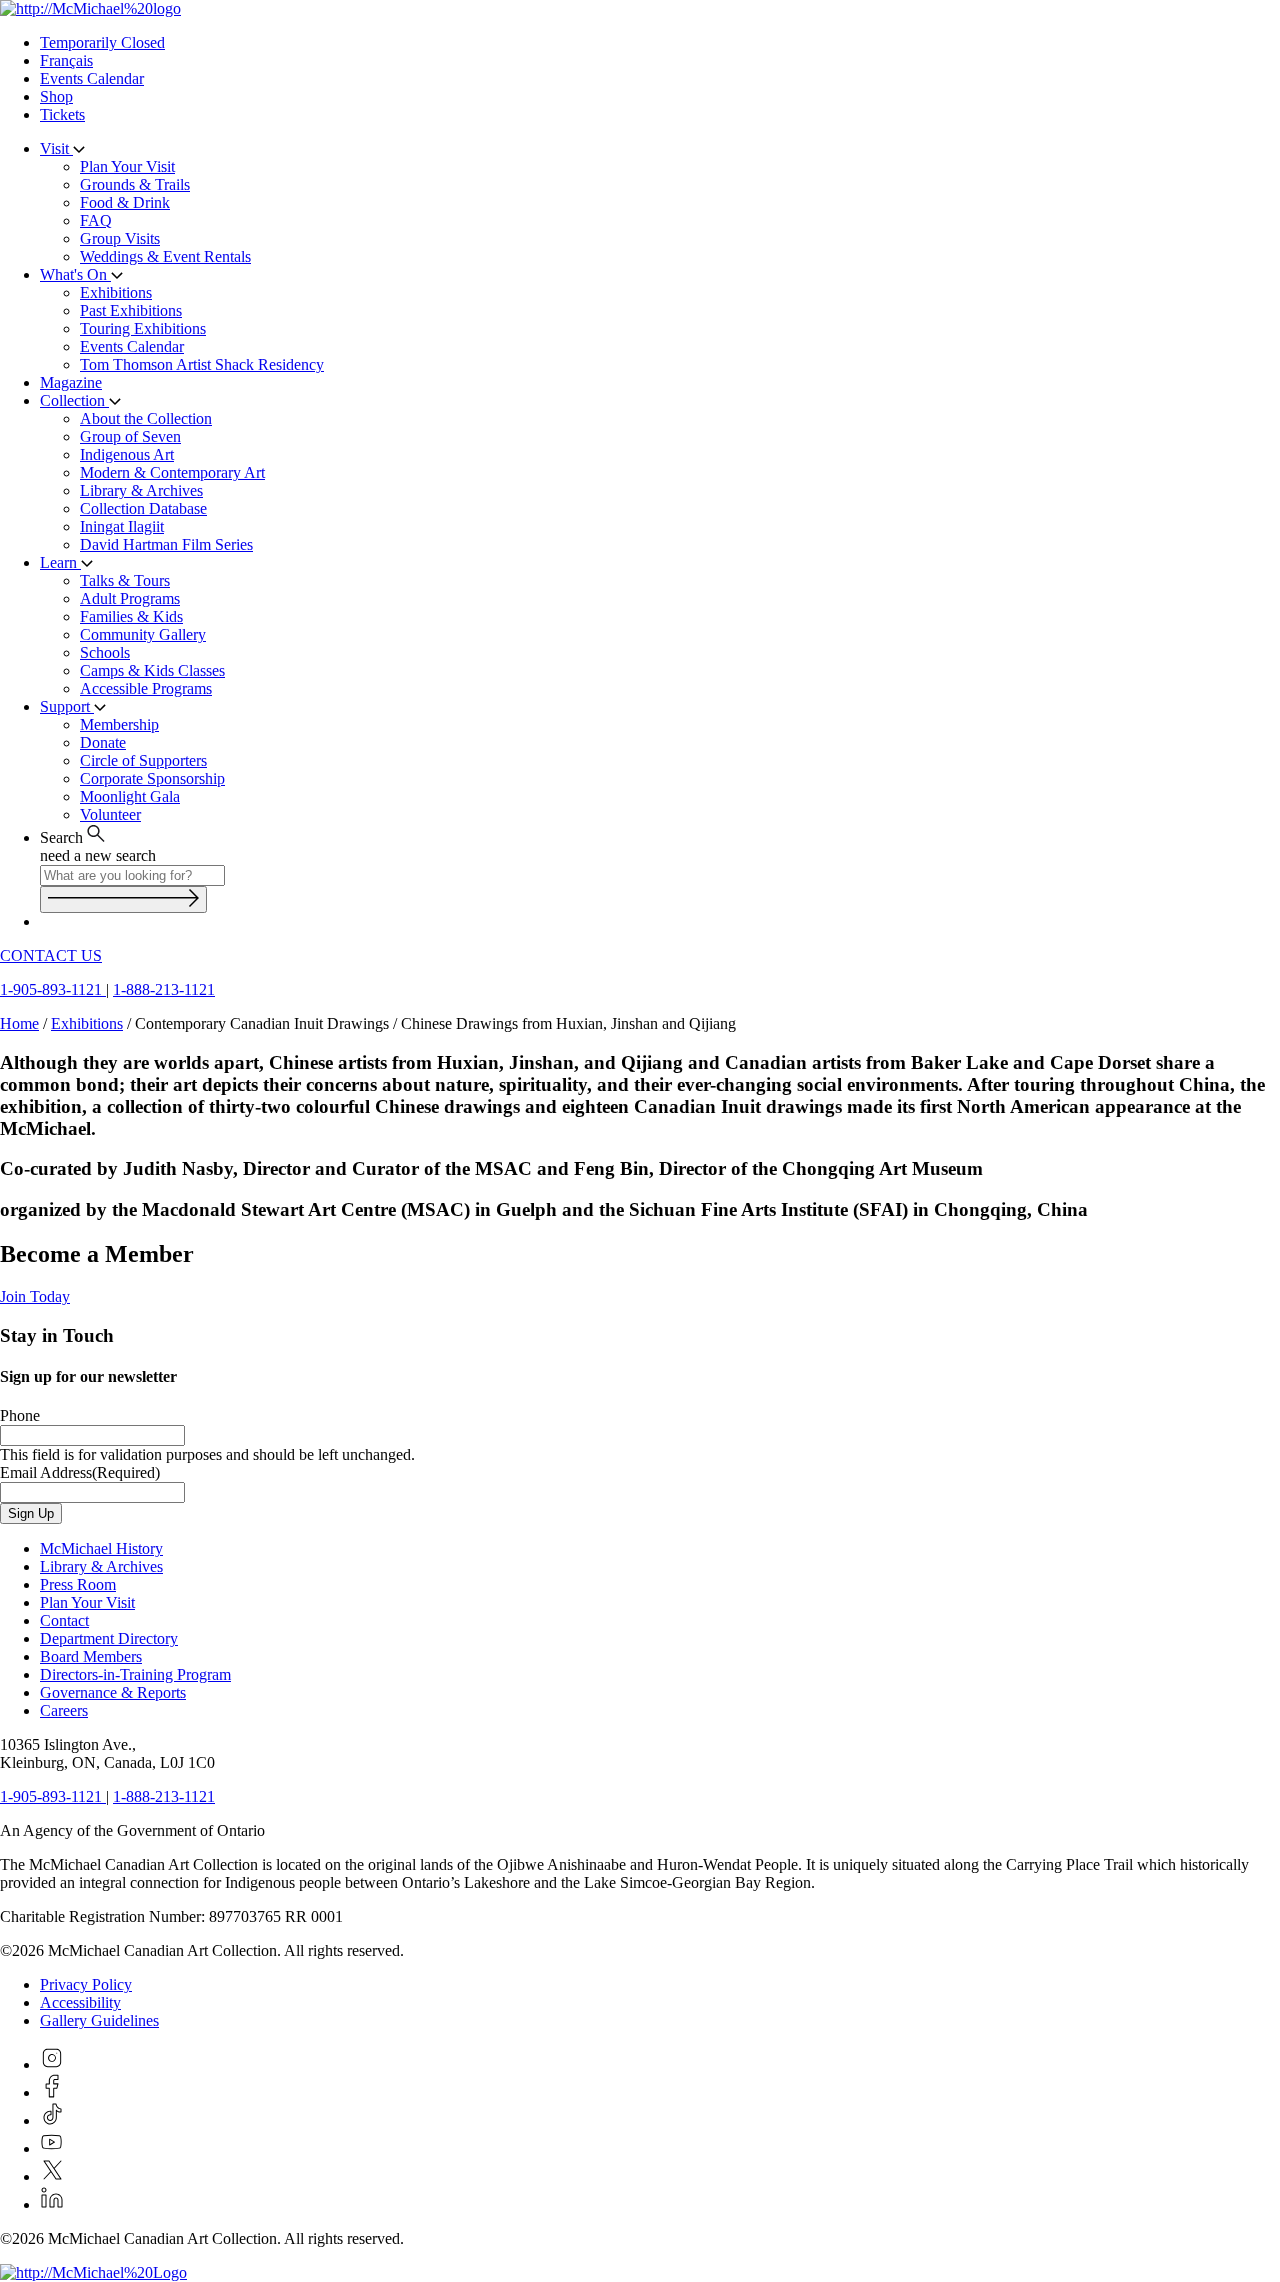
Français (66, 60)
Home (19, 1023)
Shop (56, 96)
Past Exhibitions (131, 310)
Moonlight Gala (130, 796)
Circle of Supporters (143, 760)
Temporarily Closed (102, 42)
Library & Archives (141, 490)
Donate (103, 742)
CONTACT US (51, 955)
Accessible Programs (146, 688)
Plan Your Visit (127, 166)
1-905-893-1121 (53, 989)
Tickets (62, 114)
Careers (64, 1710)
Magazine (71, 382)
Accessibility (80, 2002)
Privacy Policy (86, 1984)
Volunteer (110, 814)
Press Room (78, 1584)
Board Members (91, 1656)
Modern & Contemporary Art (172, 472)
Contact (64, 1620)
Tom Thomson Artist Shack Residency (202, 364)
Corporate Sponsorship (152, 778)
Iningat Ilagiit (122, 526)
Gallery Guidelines (99, 2020)
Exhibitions (116, 292)
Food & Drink (125, 202)
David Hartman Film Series (166, 544)
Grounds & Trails (135, 184)
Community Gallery (143, 634)
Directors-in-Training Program (135, 1674)
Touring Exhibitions (143, 328)
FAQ (96, 220)
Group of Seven (130, 436)
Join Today (35, 1296)
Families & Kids (131, 616)
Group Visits (120, 238)
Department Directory (109, 1638)
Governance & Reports (113, 1692)
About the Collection (146, 418)
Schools (105, 652)
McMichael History (101, 1548)
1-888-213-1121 (164, 989)
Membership (119, 724)
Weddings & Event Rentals (165, 256)
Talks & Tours (125, 580)
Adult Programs (130, 598)
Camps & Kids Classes (152, 670)
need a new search (98, 855)
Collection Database (143, 508)
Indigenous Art (127, 454)
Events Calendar (92, 78)
